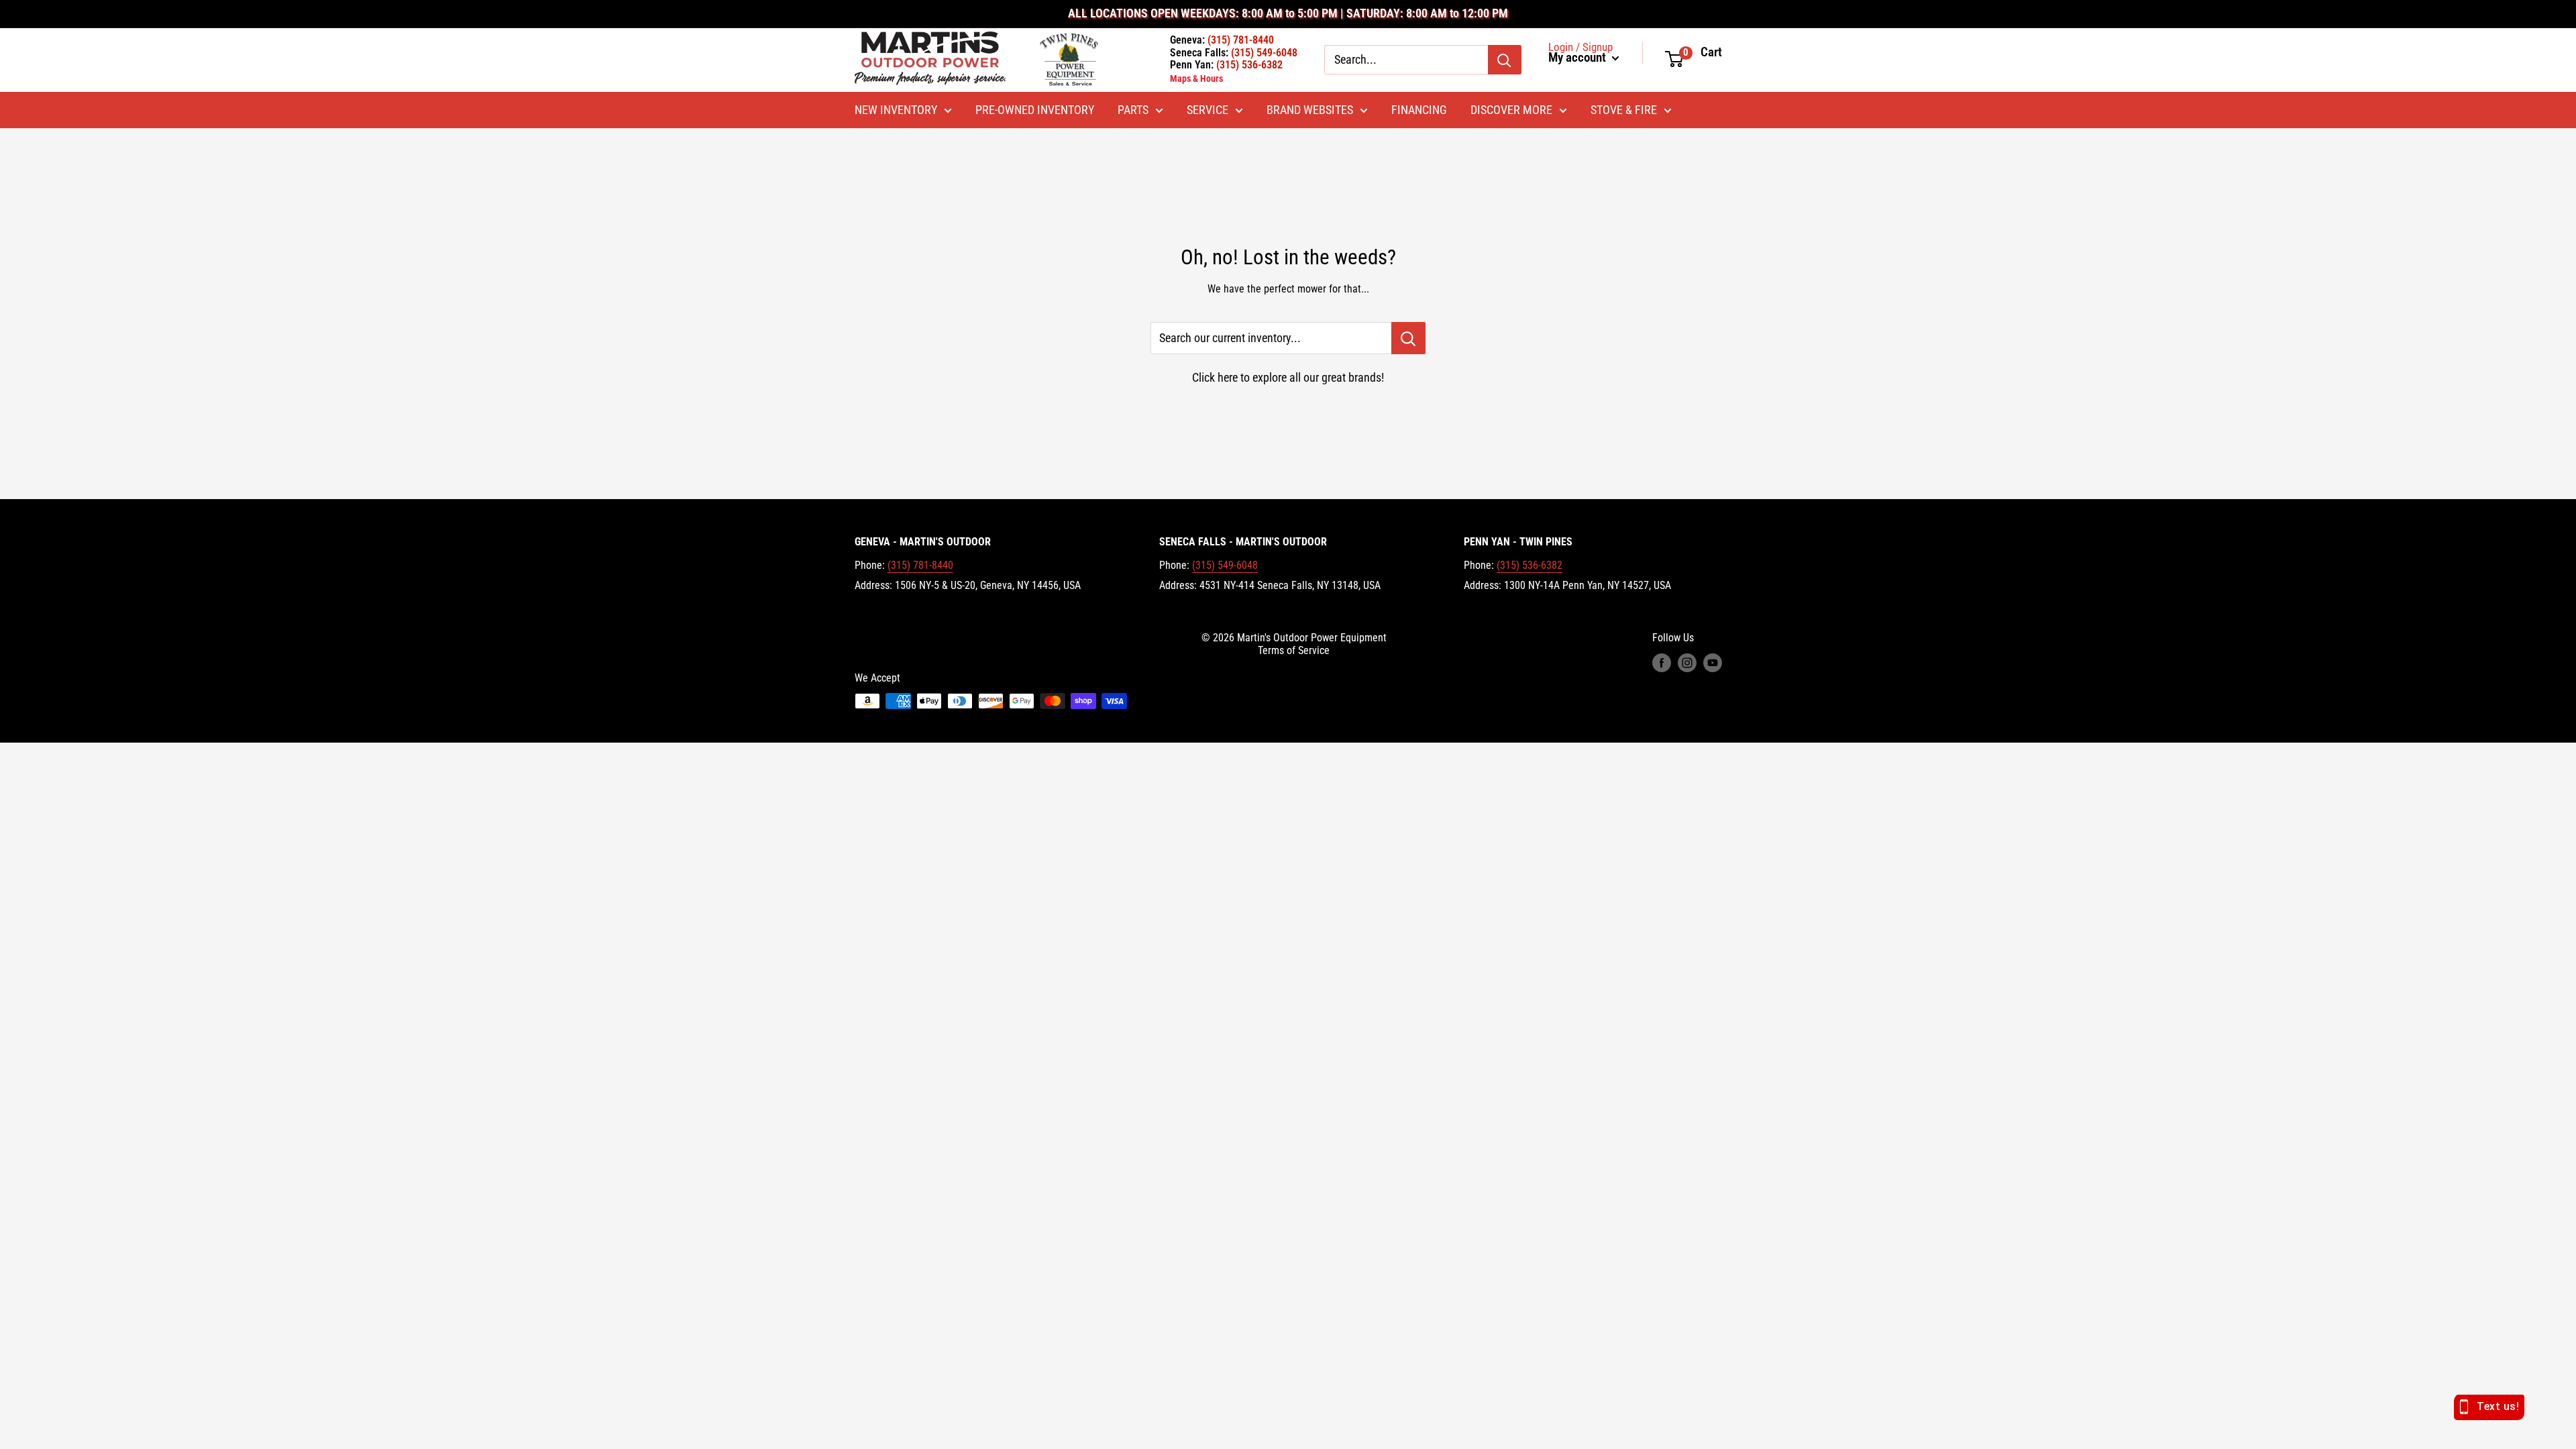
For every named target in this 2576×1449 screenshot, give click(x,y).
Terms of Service (1294, 650)
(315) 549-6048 (1225, 565)
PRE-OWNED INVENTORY (1035, 110)
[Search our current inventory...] (1408, 338)
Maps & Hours (1196, 78)
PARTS (1133, 110)
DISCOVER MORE (1511, 110)
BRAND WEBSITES (1310, 110)
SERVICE (1207, 110)
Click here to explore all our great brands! (1288, 377)
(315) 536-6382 (1529, 565)
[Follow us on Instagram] (1687, 663)
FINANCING (1419, 110)
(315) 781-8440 (920, 565)
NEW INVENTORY (896, 110)
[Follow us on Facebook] (1662, 663)
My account (1578, 58)
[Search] (1505, 60)
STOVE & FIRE (1624, 110)
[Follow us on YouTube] (1713, 663)
